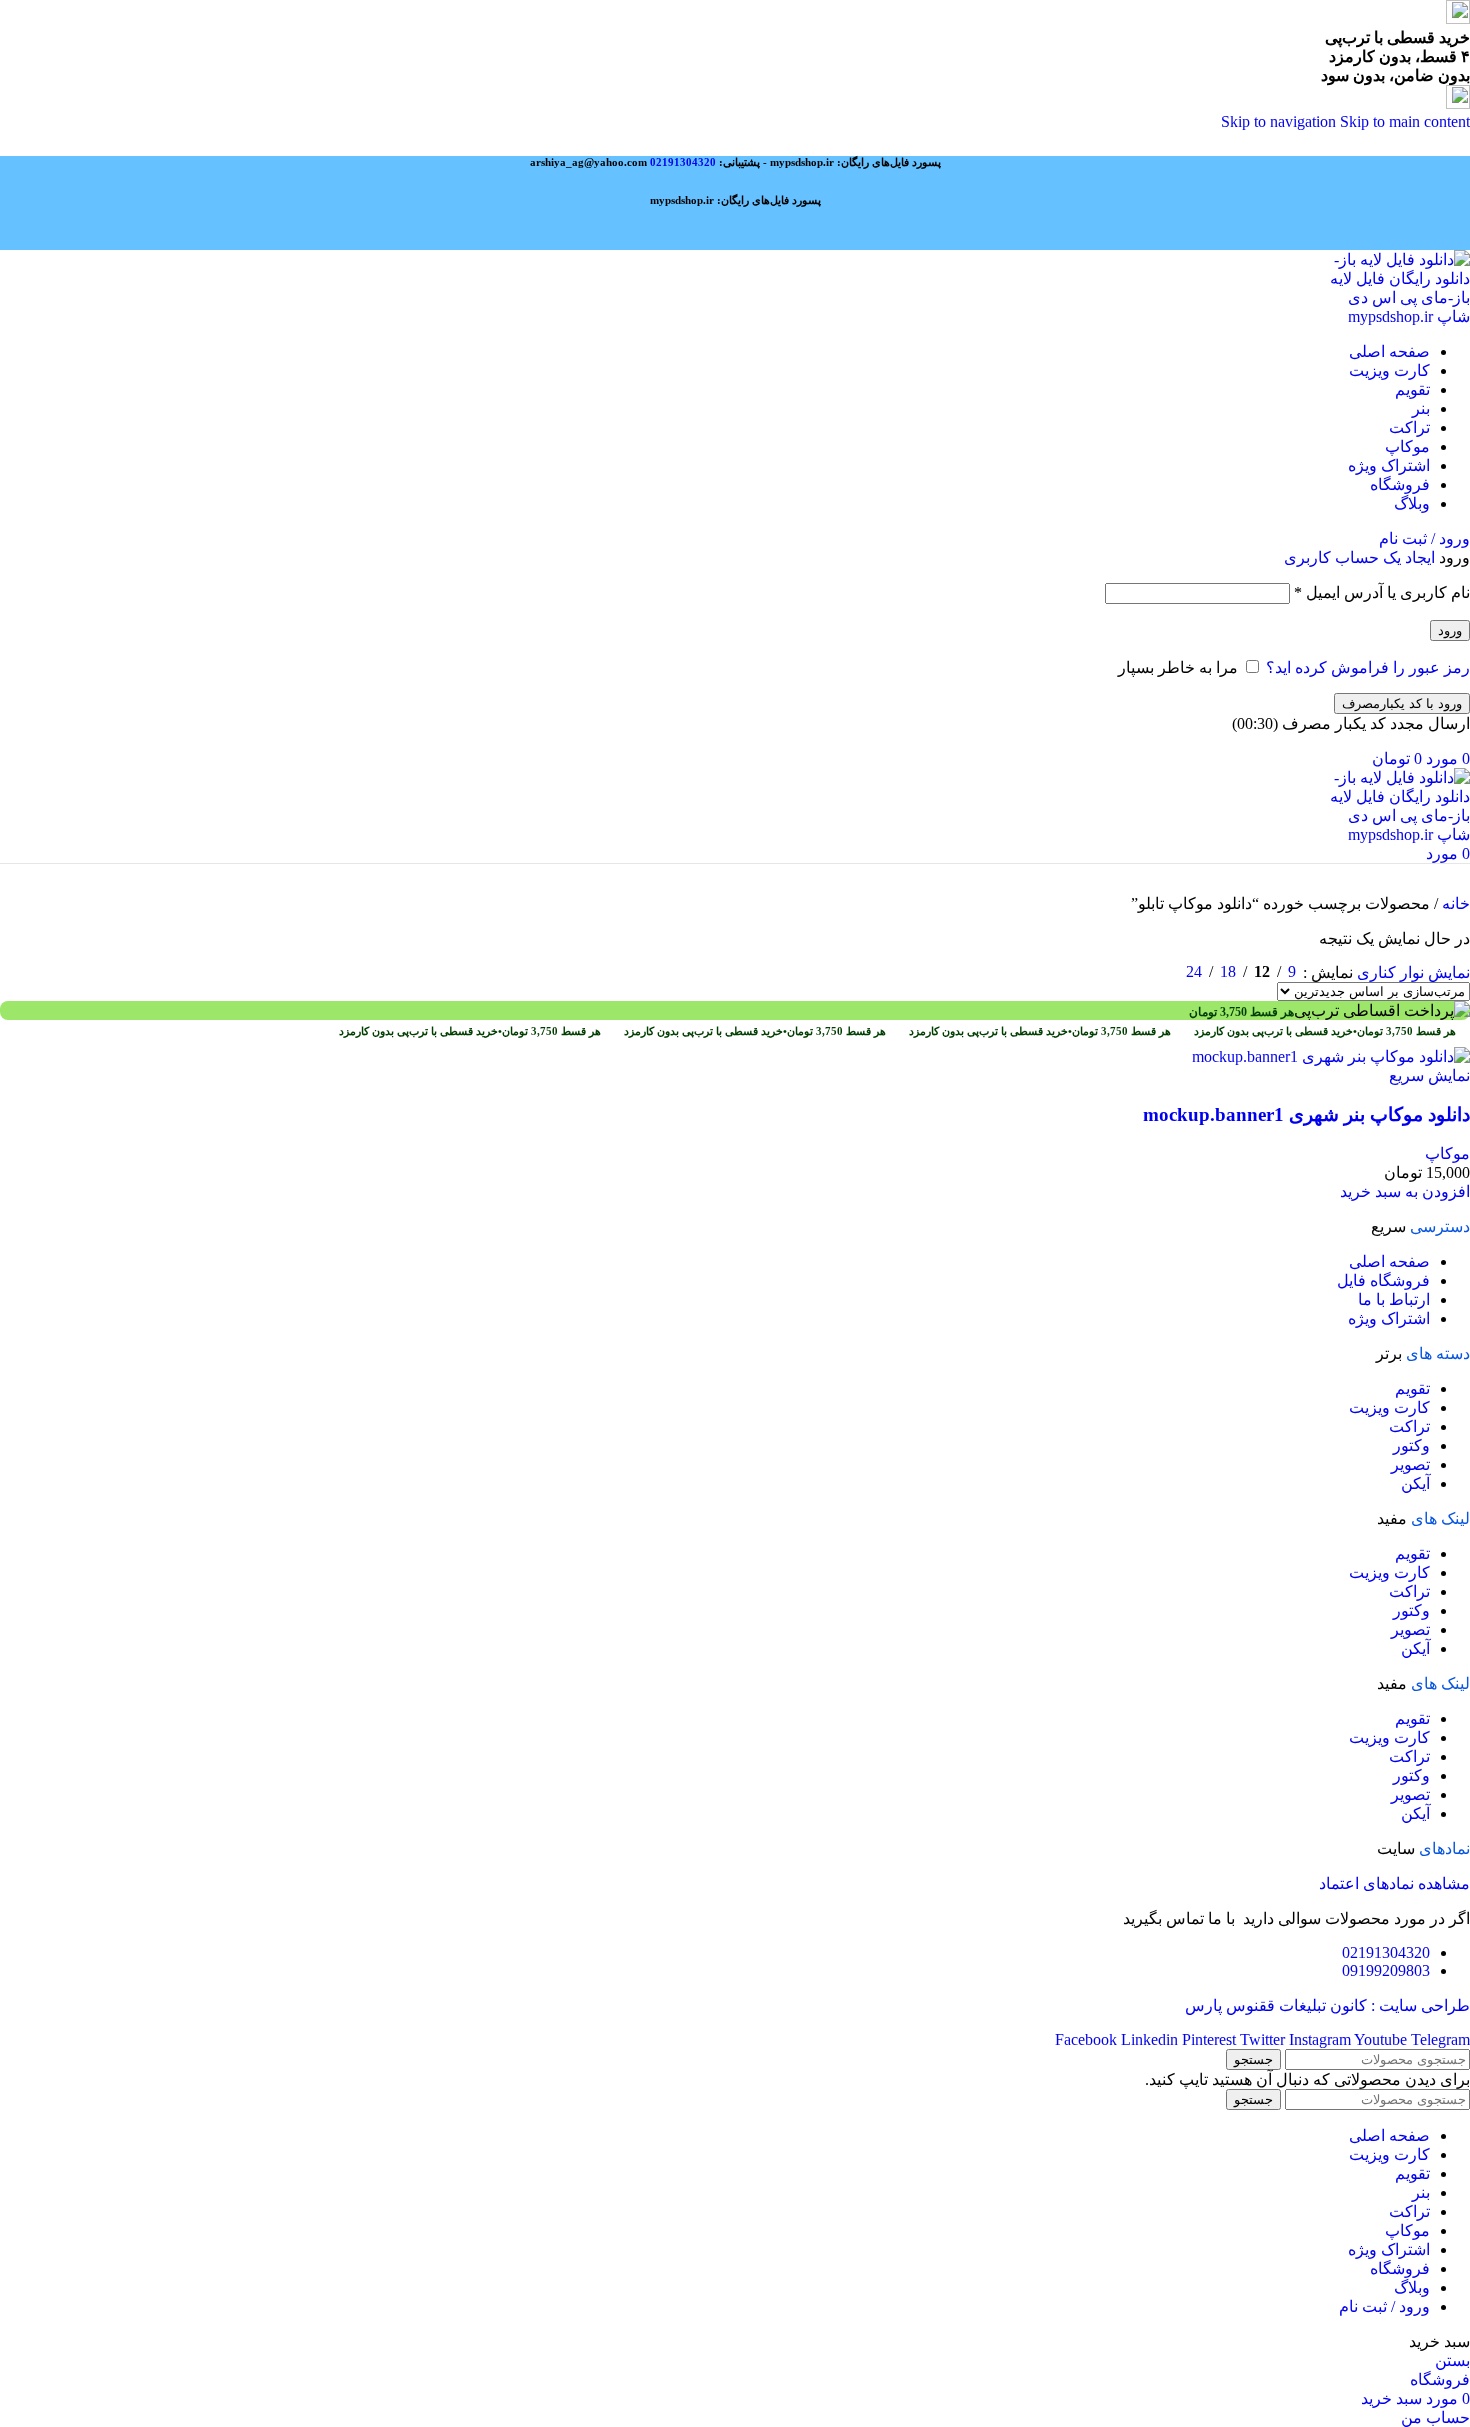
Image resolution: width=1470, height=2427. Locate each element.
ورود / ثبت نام (1384, 2306)
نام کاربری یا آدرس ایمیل (1382, 592)
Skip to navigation (1280, 121)
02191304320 (683, 162)
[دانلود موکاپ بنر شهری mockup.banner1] (1331, 1056)
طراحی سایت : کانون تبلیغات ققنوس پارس (1327, 2005)
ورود (1450, 630)
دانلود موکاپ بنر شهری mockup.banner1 (1306, 1114)
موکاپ (1447, 1153)
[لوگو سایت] (1398, 316)
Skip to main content (1405, 121)
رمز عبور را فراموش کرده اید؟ (1368, 667)
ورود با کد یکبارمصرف (1402, 703)
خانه (1454, 903)
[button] (1405, 1191)
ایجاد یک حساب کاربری (1359, 557)
